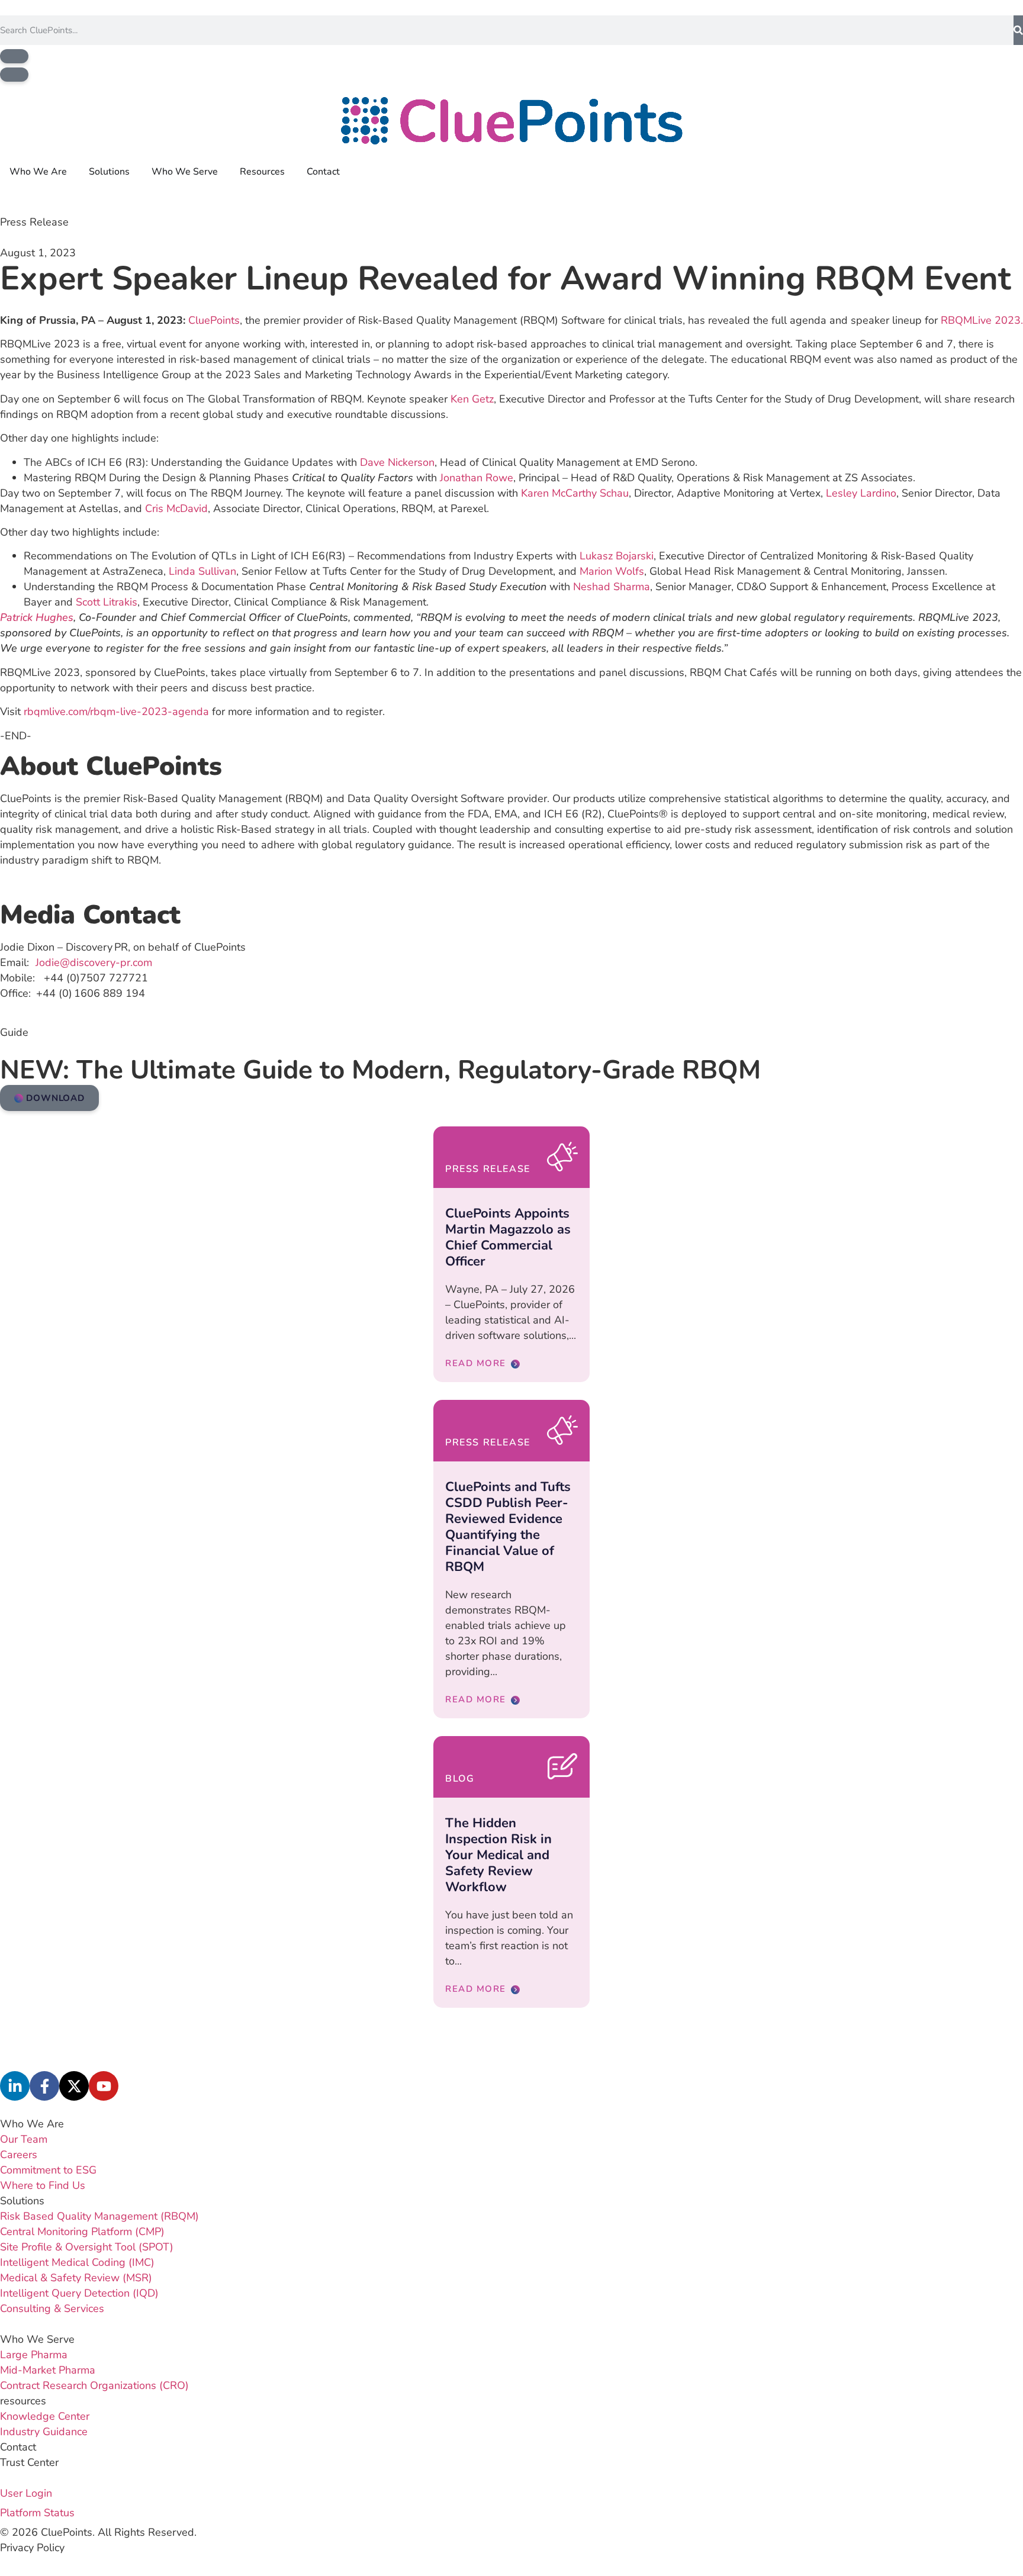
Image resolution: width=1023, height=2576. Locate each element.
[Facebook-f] (44, 2086)
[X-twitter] (74, 2086)
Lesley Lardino (861, 493)
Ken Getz (472, 399)
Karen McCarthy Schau (575, 493)
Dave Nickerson (397, 462)
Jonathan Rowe (477, 478)
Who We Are (32, 2124)
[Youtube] (104, 2086)
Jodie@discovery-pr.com (94, 962)
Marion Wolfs (612, 571)
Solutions (22, 2201)
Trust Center (29, 2462)
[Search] (1018, 30)
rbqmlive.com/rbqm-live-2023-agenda (116, 711)
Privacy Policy (32, 2548)
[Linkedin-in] (15, 2086)
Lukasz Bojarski (617, 556)
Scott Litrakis (107, 602)
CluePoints (214, 320)
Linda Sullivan (202, 571)
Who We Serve (37, 2339)
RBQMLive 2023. (982, 320)
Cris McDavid (176, 508)
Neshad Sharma (612, 587)
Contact (18, 2447)
